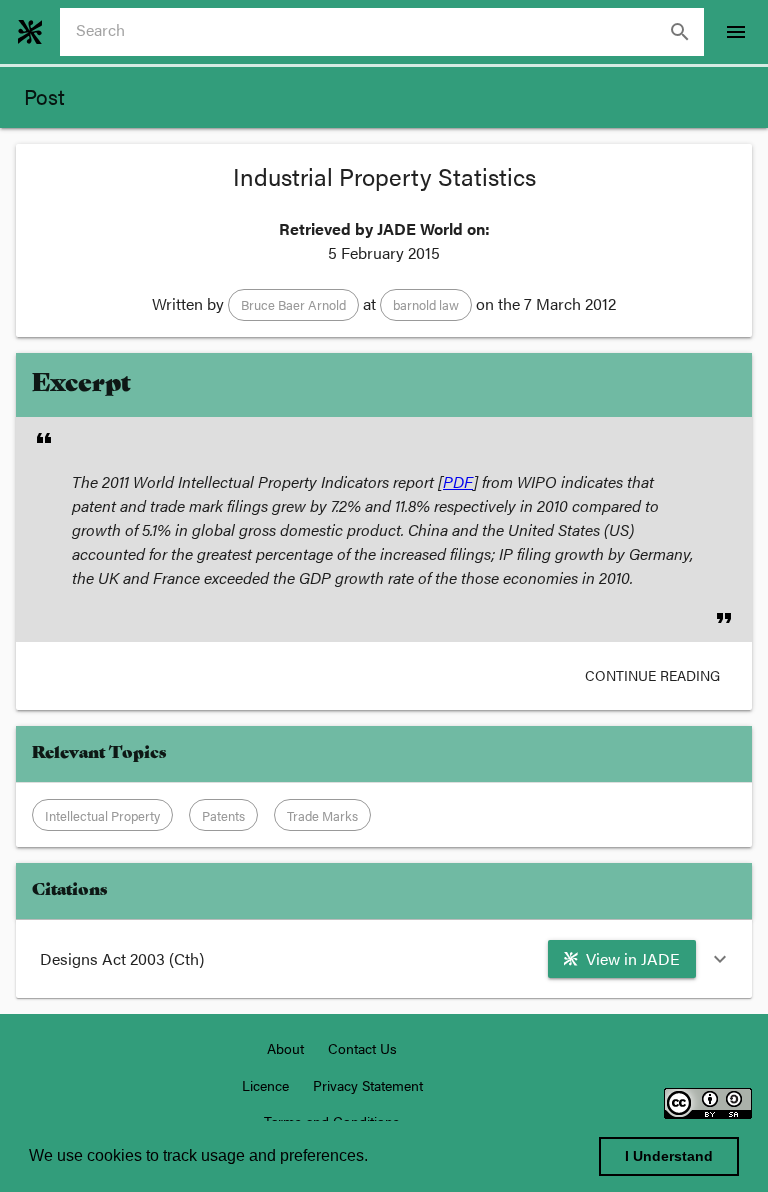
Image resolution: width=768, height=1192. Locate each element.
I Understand (669, 1156)
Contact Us (362, 1048)
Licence (265, 1085)
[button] (293, 305)
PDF (458, 481)
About (285, 1048)
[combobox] (390, 32)
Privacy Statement (368, 1085)
